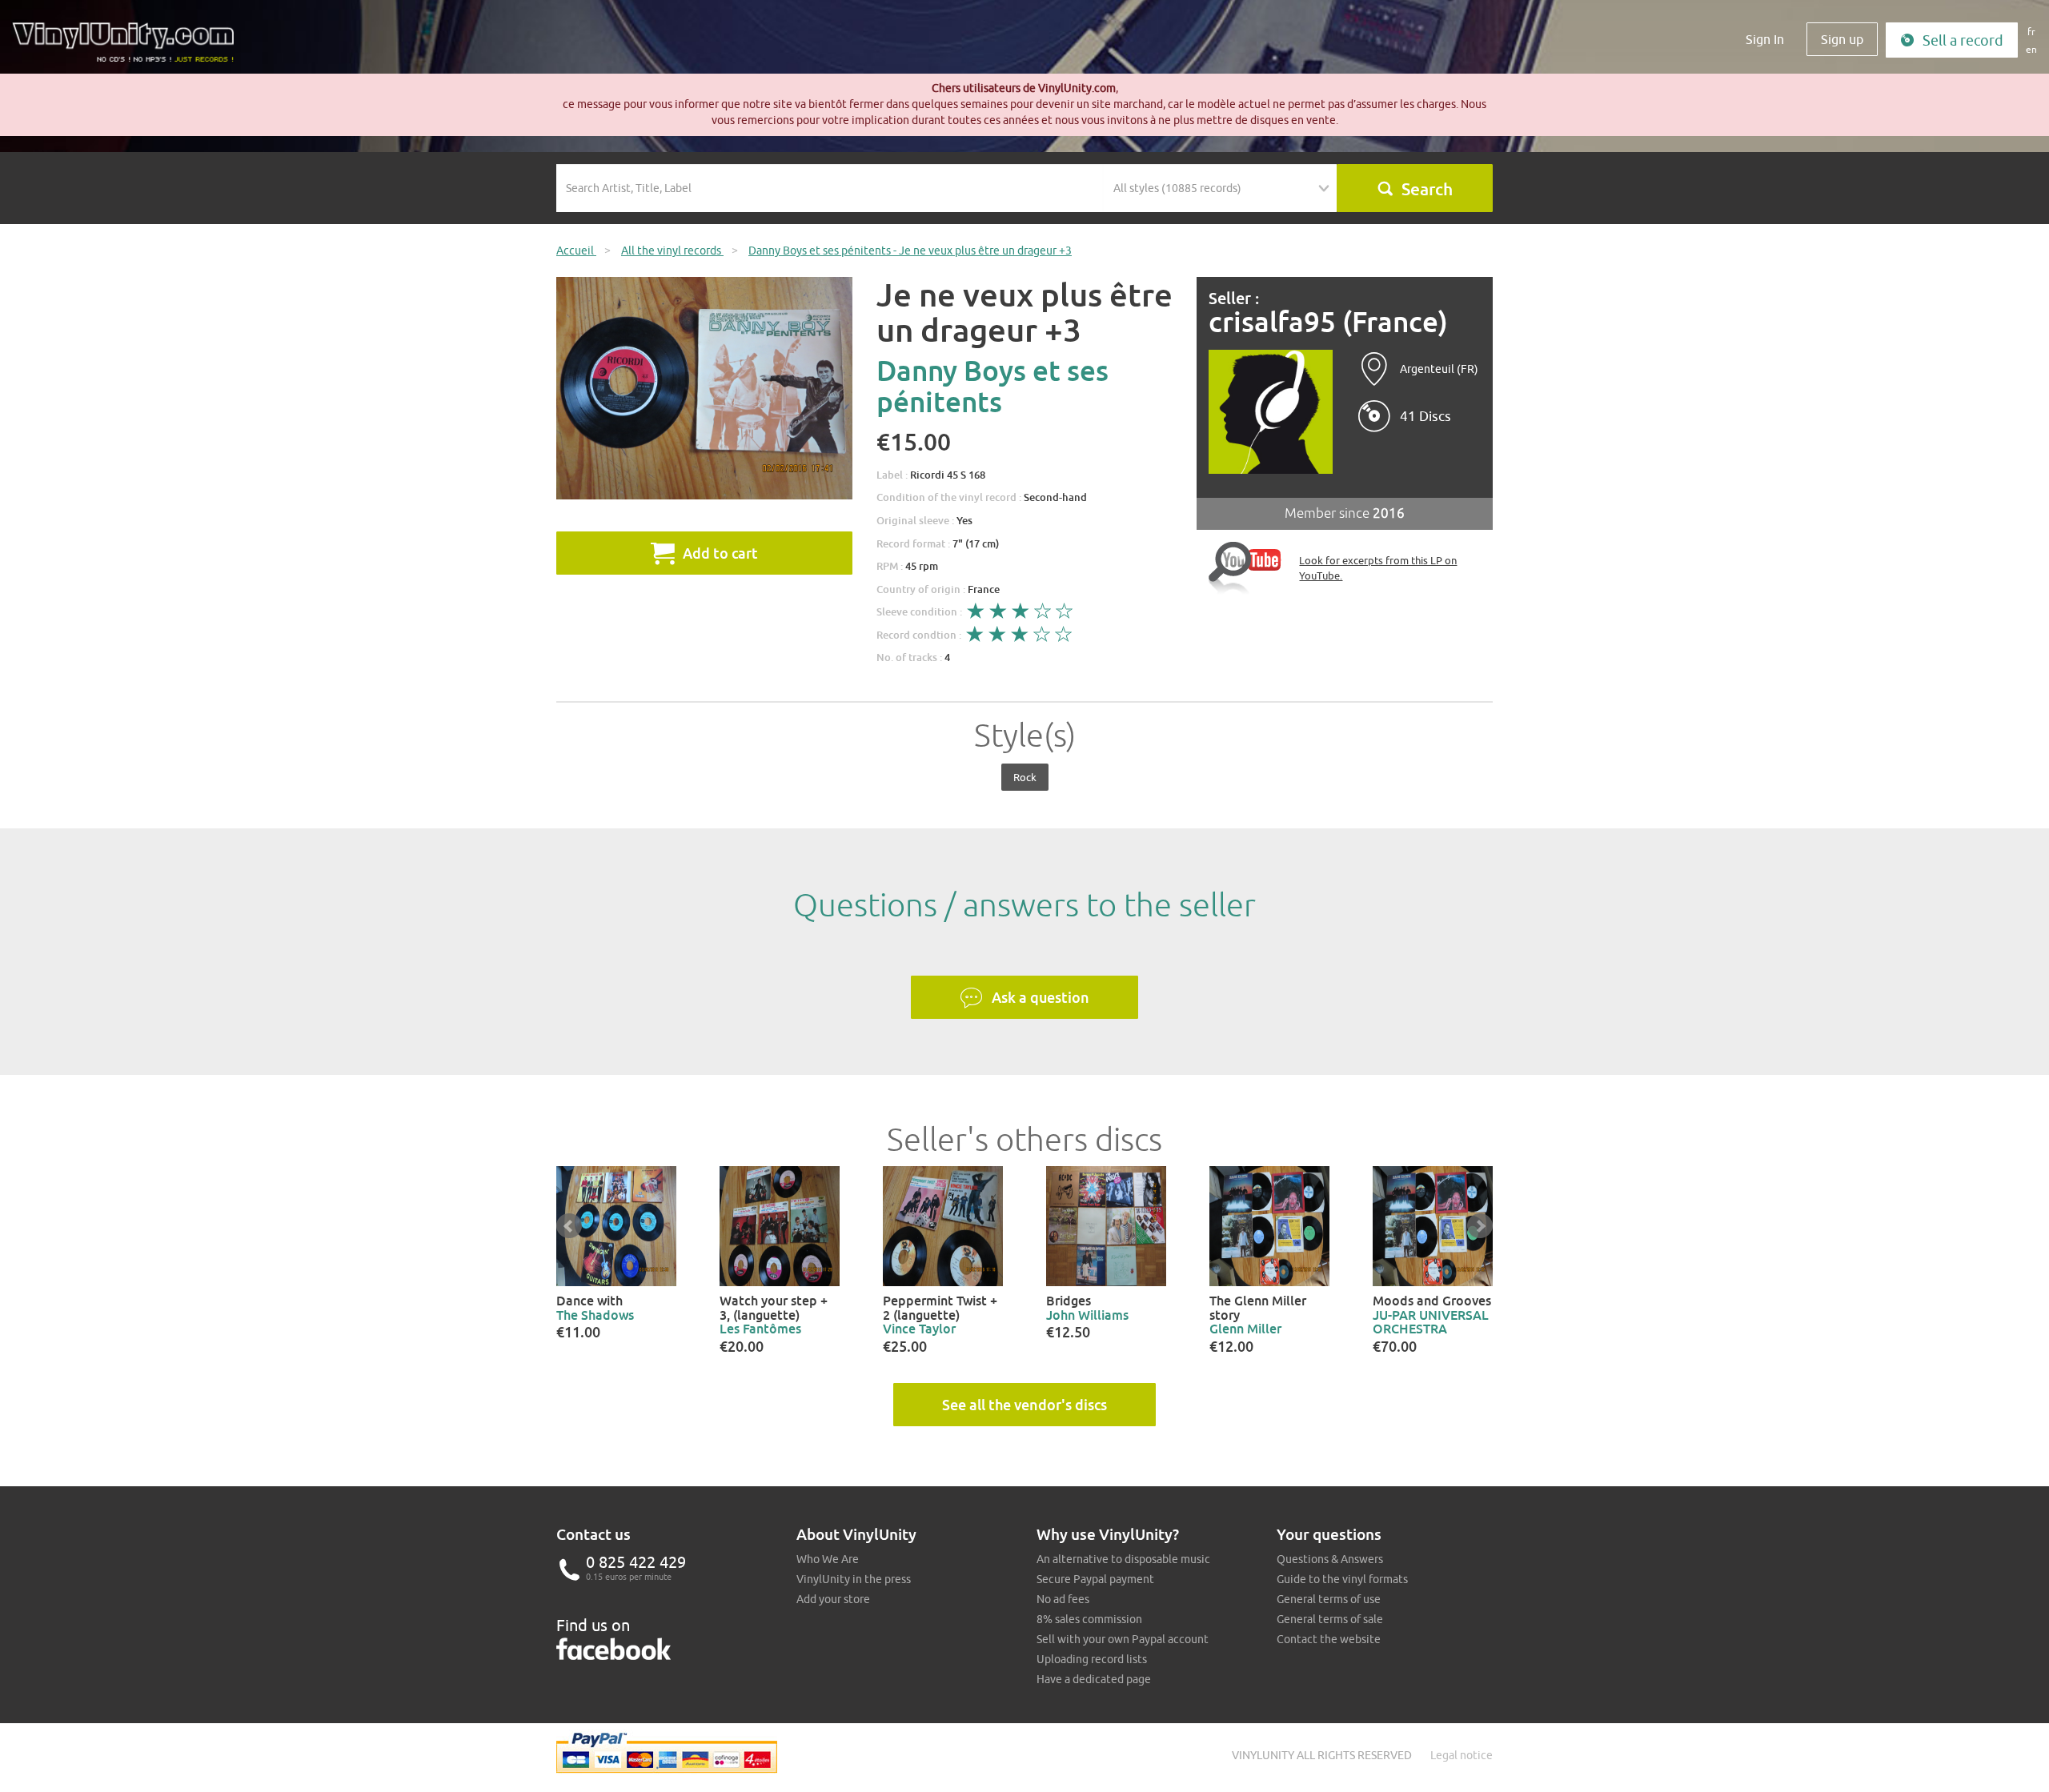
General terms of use (1329, 1599)
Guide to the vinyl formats (1342, 1579)
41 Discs (1425, 416)
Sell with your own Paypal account (1123, 1639)
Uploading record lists (1092, 1659)
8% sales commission (1089, 1619)
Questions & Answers (1330, 1559)
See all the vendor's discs (1024, 1405)
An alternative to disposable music (1123, 1559)
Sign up (1842, 39)
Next (1480, 1226)
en (2031, 49)
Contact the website (1329, 1639)
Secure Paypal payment (1095, 1579)
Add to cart (720, 553)
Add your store (833, 1599)
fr (2031, 32)
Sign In (1765, 39)
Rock (1025, 777)
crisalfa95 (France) (1328, 322)
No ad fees (1063, 1599)
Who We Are (828, 1559)
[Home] (129, 48)
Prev (569, 1226)
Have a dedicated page (1094, 1679)
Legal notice (1462, 1755)
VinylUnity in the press (854, 1579)
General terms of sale (1330, 1619)
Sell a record (1963, 40)
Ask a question (1041, 997)
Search (1427, 189)
